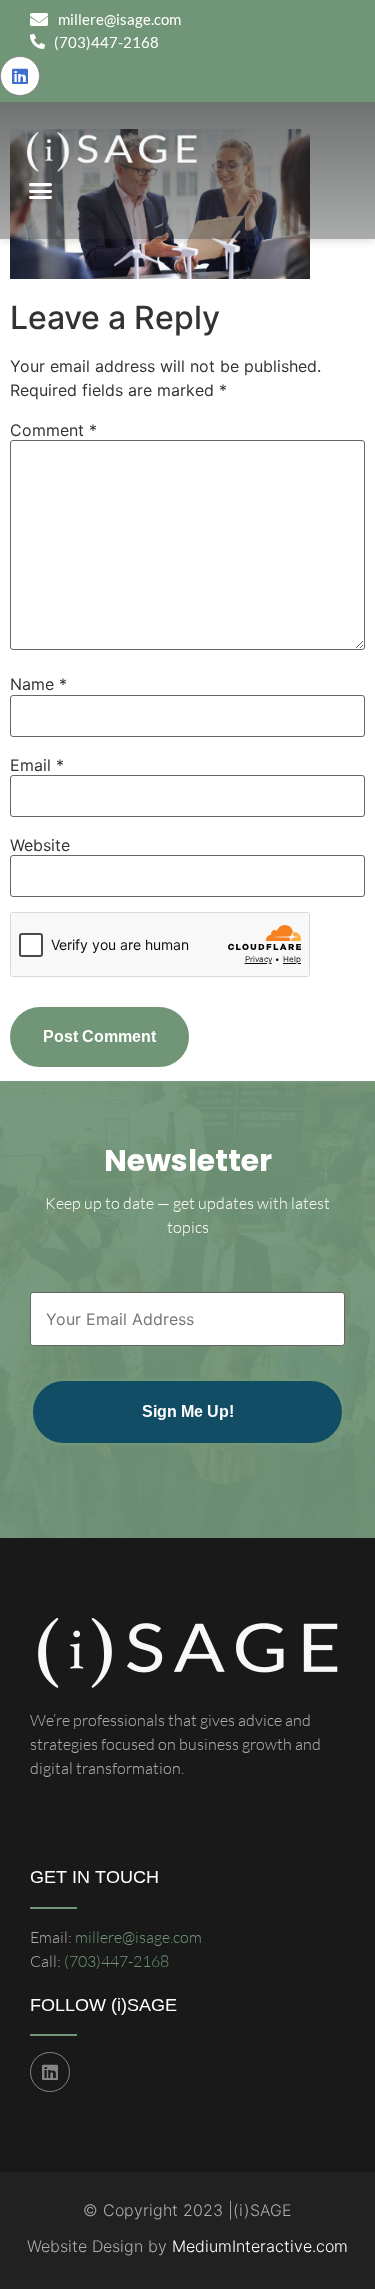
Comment (53, 430)
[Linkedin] (20, 76)
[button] (40, 191)
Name (38, 684)
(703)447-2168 (116, 1961)
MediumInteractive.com (260, 2246)
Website (40, 845)
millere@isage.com (138, 1937)
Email (37, 765)
